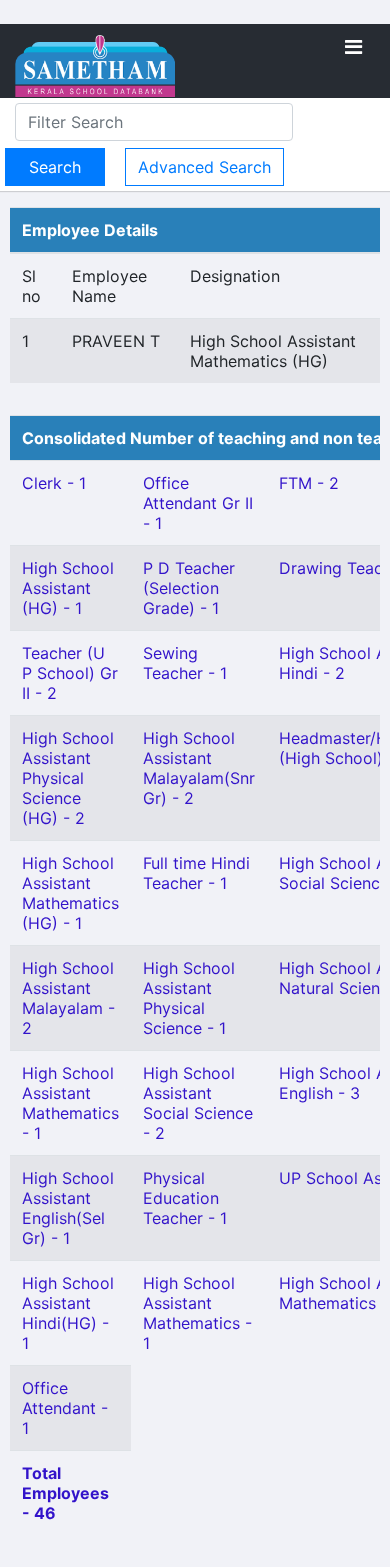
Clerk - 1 (54, 483)
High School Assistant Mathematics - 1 (70, 1103)
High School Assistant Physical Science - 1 (189, 998)
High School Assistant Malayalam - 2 (68, 998)
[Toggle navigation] (353, 47)
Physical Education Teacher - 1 (185, 1198)
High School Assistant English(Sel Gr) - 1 (68, 1208)
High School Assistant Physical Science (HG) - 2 (68, 778)
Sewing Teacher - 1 (185, 663)
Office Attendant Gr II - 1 (198, 503)
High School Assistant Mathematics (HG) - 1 (70, 893)
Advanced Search (204, 167)
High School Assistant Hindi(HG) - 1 (68, 1313)
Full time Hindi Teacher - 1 (196, 873)
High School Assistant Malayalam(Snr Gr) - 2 (199, 768)
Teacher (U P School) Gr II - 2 (70, 673)
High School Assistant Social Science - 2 (198, 1103)
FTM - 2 (309, 483)
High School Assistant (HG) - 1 (68, 588)
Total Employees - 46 (65, 1493)
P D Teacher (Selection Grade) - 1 (189, 588)
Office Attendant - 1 (65, 1408)
